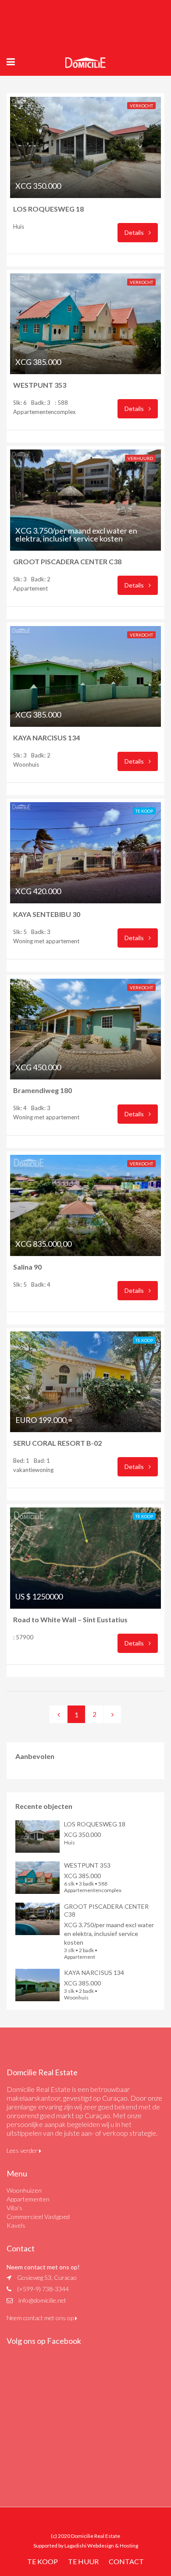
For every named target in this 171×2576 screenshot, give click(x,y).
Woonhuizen (24, 2190)
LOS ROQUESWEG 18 (50, 209)
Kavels (16, 2225)
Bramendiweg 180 (44, 1090)
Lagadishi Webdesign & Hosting (101, 2546)
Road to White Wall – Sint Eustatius (70, 1619)
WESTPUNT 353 (42, 385)
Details (135, 232)
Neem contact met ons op (41, 2318)
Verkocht (141, 106)
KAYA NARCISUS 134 (53, 738)
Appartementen (28, 2199)
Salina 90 (27, 1267)
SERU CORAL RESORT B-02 (59, 1443)
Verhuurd (140, 458)
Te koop (144, 811)
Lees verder (23, 2150)
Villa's (14, 2208)
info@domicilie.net (42, 2300)
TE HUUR (83, 2561)
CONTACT (126, 2561)
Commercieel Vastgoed (38, 2217)
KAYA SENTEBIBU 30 (51, 914)
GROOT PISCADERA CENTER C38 (69, 561)
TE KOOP (43, 2561)
